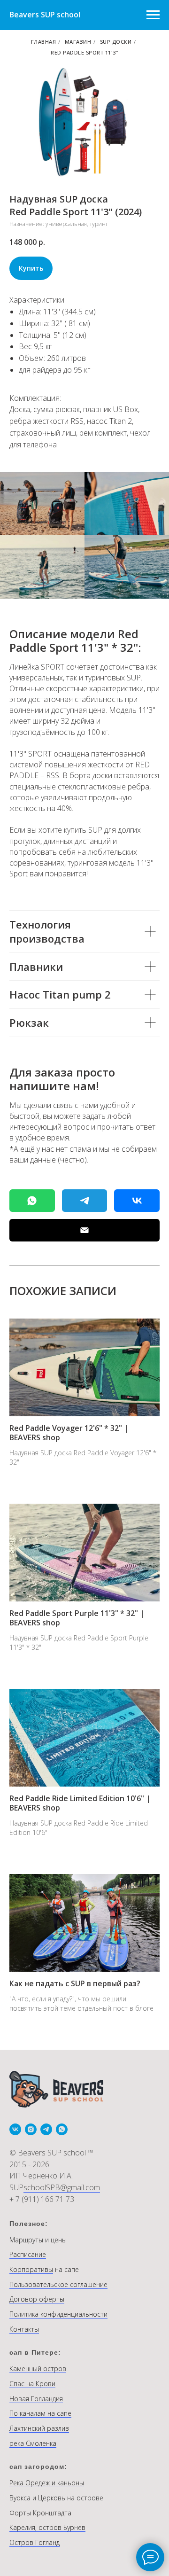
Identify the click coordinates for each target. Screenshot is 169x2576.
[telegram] (46, 2129)
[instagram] (31, 2129)
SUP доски (116, 42)
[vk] (15, 2129)
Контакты (24, 2329)
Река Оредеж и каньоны (47, 2483)
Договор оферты (37, 2299)
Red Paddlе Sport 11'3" (84, 52)
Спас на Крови (32, 2384)
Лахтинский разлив (39, 2428)
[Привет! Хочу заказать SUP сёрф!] (85, 1201)
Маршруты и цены (38, 2240)
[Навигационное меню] (153, 15)
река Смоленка (33, 2443)
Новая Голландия (36, 2399)
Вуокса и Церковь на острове (56, 2498)
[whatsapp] (62, 2129)
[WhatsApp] (32, 1201)
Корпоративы (31, 2269)
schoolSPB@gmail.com (62, 2187)
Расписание (28, 2254)
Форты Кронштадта (40, 2513)
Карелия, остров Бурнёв (47, 2527)
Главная (44, 42)
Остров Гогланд (35, 2542)
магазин (78, 42)
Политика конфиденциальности (58, 2314)
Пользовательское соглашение (58, 2284)
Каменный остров (38, 2369)
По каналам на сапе (40, 2413)
